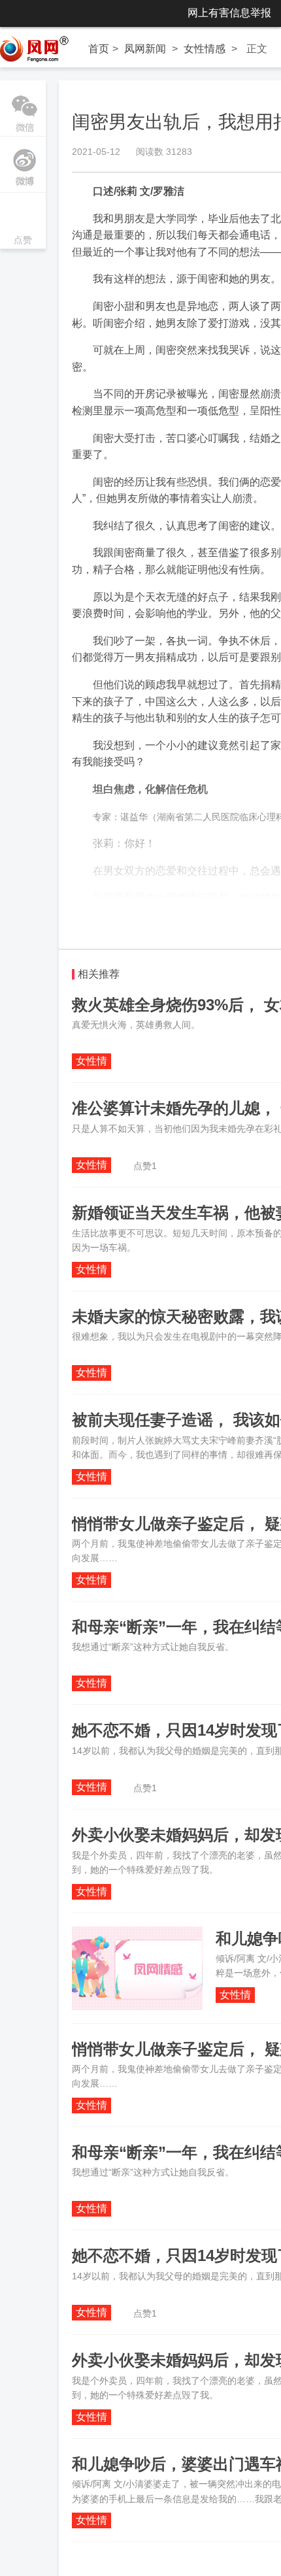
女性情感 (205, 49)
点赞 (23, 222)
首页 (99, 49)
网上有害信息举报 (229, 13)
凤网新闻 (145, 49)
